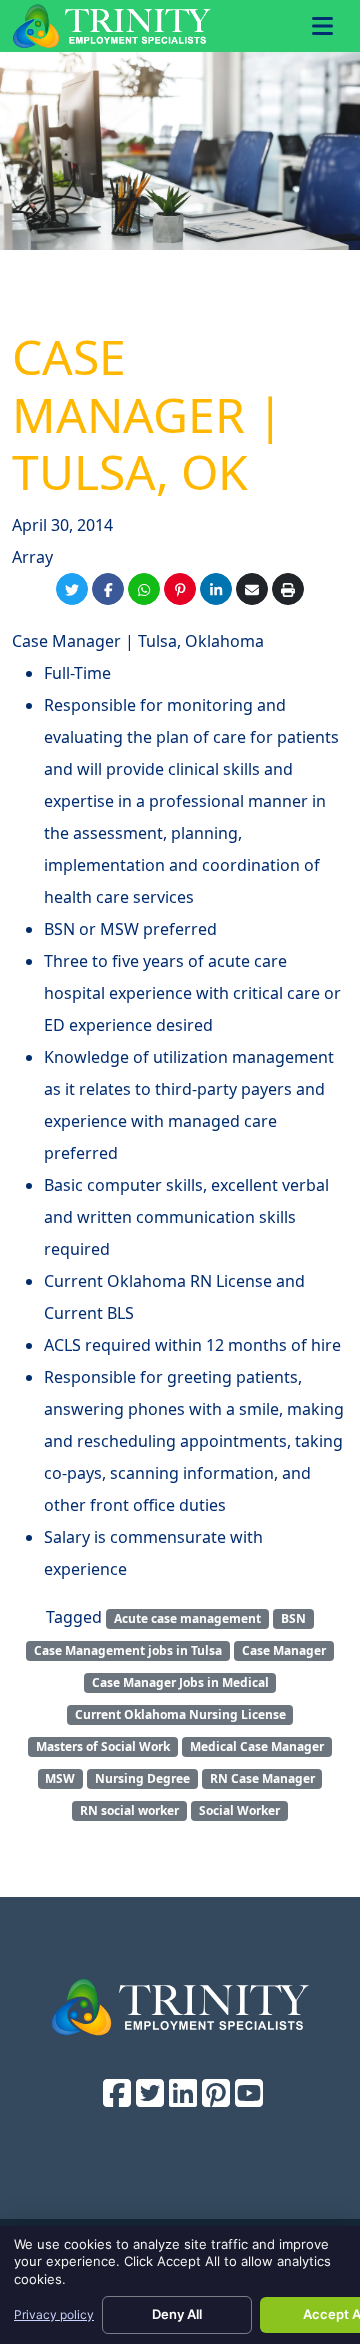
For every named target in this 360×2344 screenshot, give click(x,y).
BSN (293, 1618)
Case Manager (284, 1650)
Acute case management (187, 1618)
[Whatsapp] (144, 589)
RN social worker (129, 1810)
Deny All (177, 2314)
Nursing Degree (142, 1778)
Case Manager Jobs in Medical (180, 1682)
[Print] (288, 589)
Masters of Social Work (103, 1746)
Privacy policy (54, 2314)
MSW (60, 1778)
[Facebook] (108, 589)
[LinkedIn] (216, 589)
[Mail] (252, 589)
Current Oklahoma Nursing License (180, 1714)
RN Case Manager (262, 1778)
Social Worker (239, 1810)
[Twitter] (72, 589)
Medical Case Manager (257, 1746)
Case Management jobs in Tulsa (128, 1650)
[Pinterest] (180, 589)
